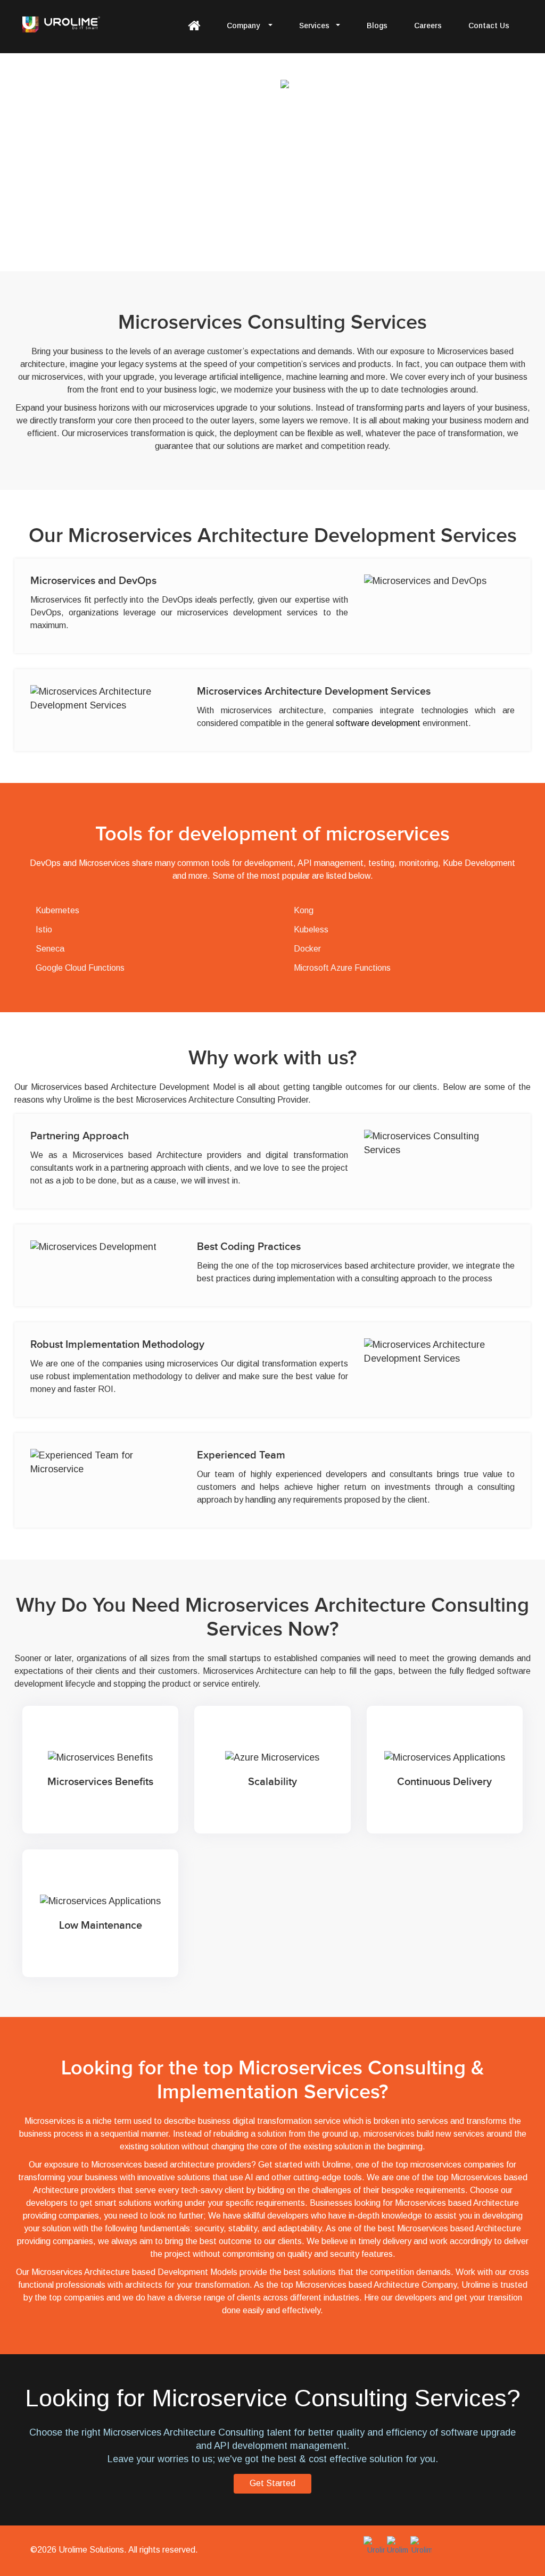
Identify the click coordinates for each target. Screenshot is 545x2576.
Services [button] (314, 26)
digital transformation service (287, 2121)
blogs (377, 26)
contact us (489, 26)
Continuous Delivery (419, 1723)
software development (378, 723)
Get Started (272, 2483)
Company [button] (244, 26)
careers (428, 26)
